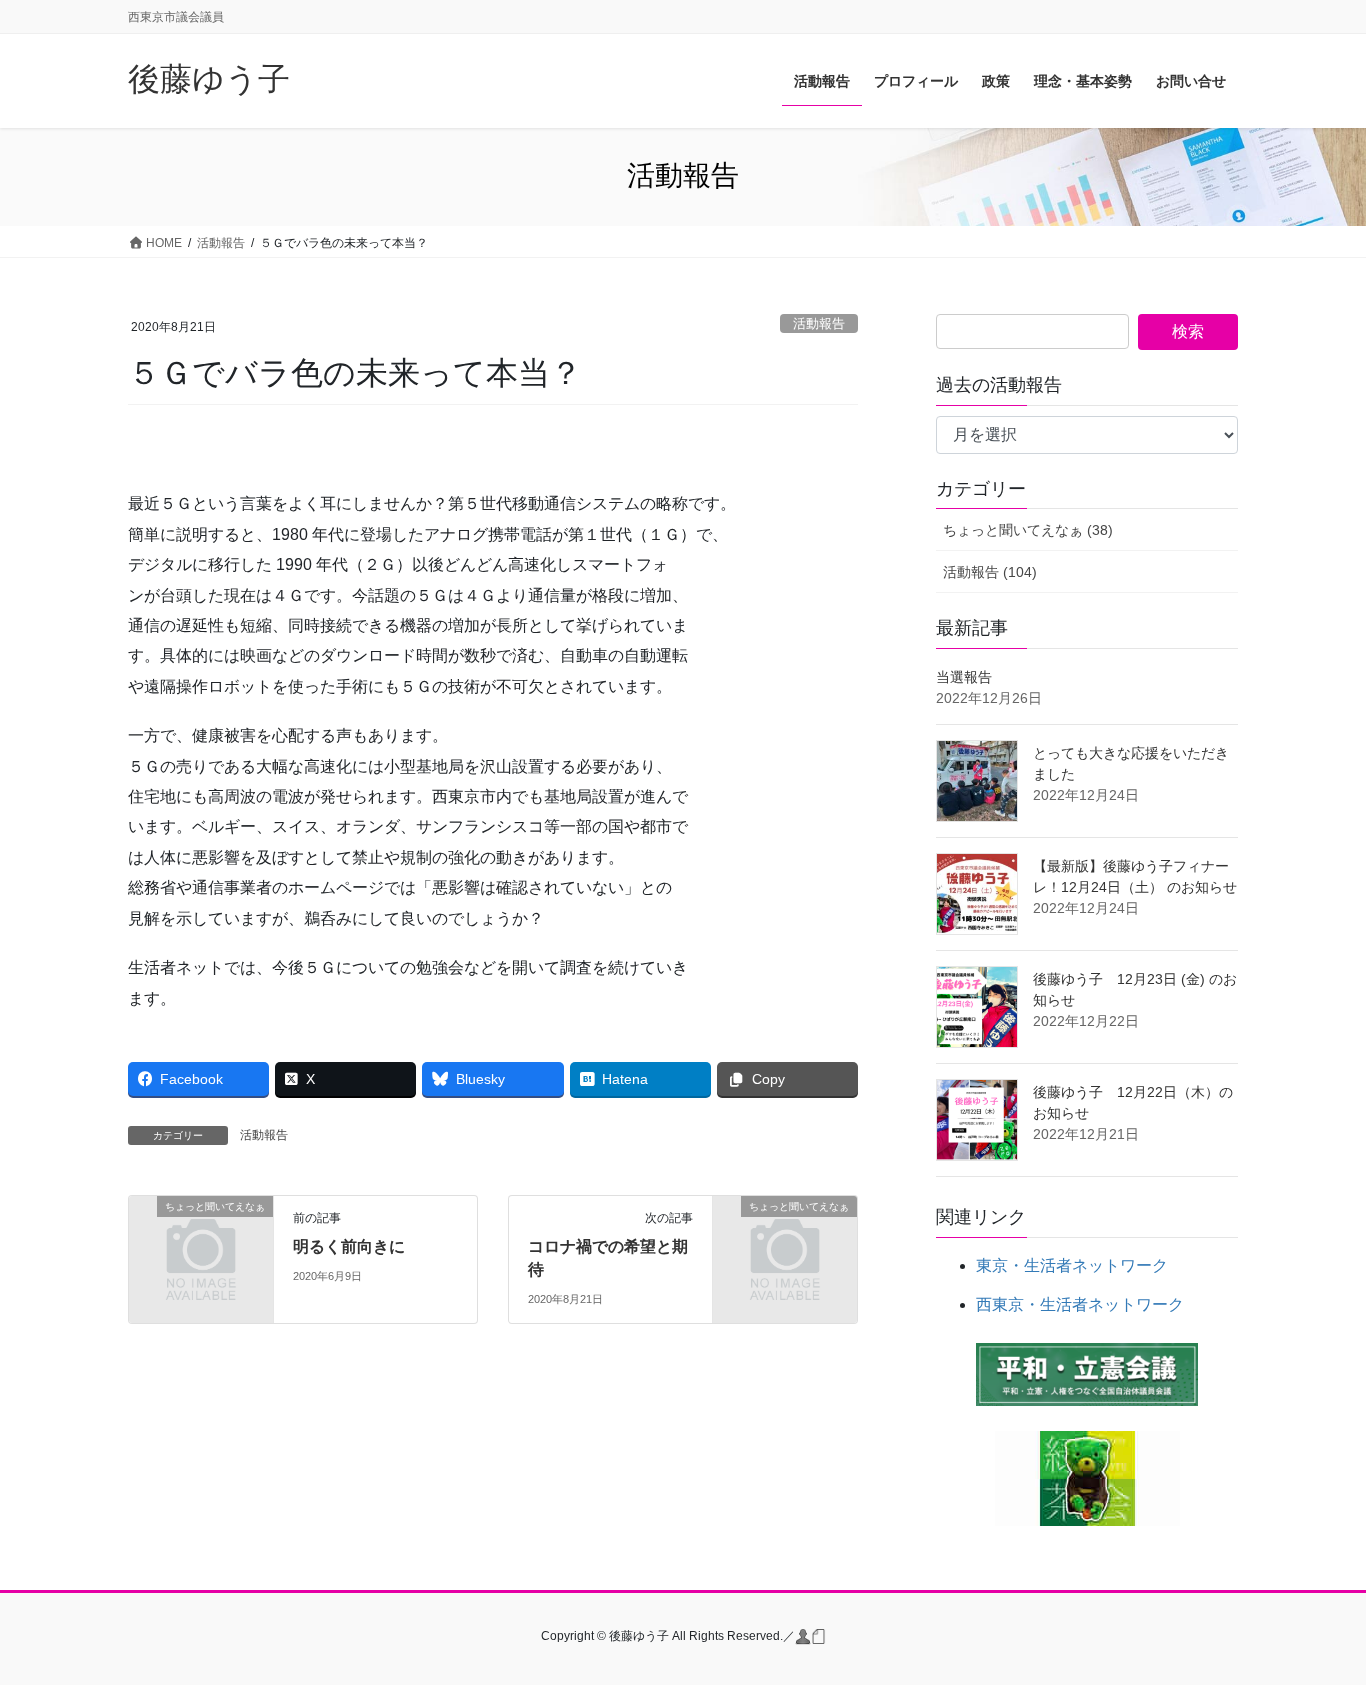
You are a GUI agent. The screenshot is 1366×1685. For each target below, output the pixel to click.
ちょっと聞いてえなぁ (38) (1028, 530)
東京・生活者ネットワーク (1072, 1265)
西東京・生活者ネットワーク (1080, 1304)
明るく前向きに (349, 1246)
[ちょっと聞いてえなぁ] (201, 1239)
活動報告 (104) (990, 572)
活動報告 (819, 323)
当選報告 (964, 677)
